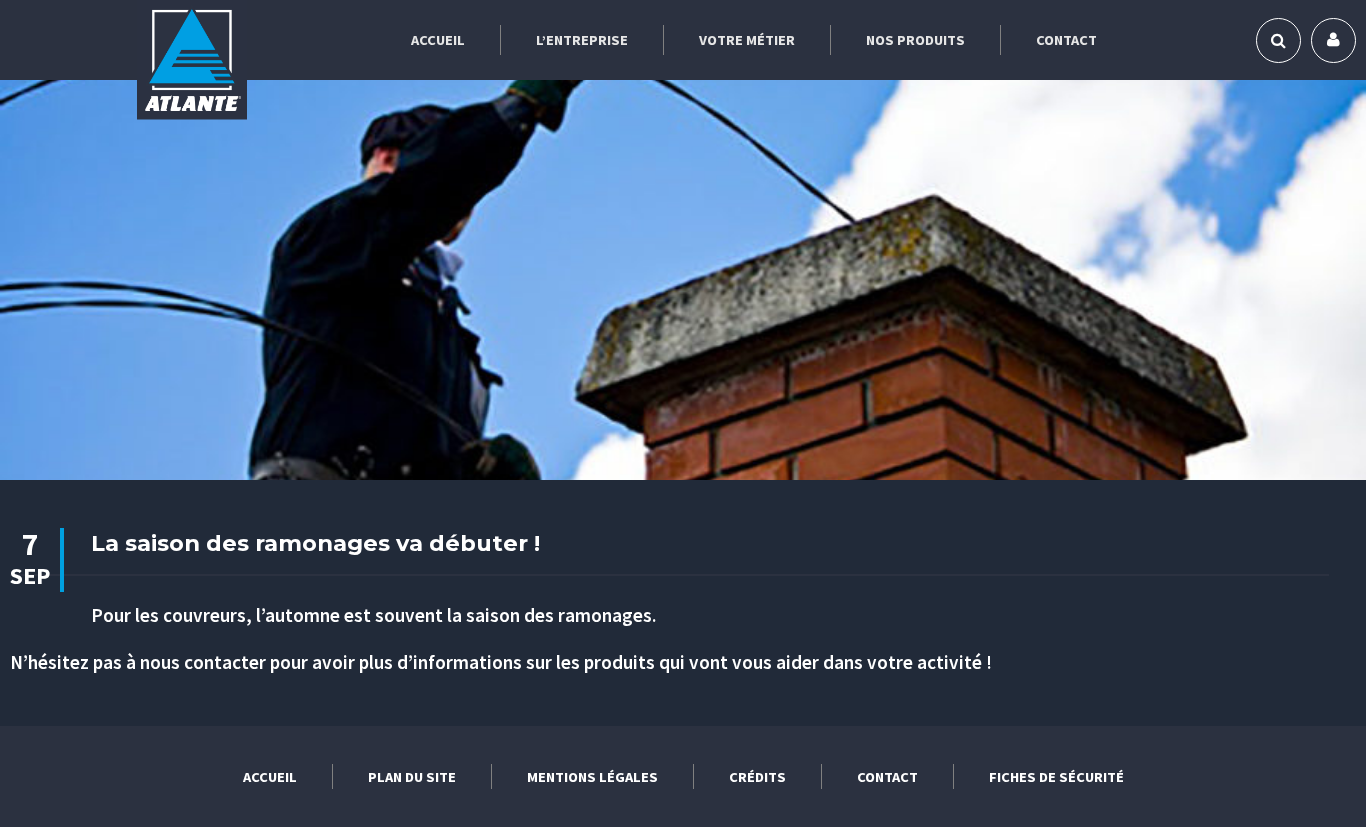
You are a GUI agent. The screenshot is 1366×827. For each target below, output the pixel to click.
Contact (1066, 40)
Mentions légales (592, 777)
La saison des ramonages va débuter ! (315, 543)
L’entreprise (582, 40)
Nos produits (915, 40)
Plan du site (412, 777)
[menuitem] (438, 40)
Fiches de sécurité (1056, 777)
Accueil (438, 40)
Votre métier (747, 40)
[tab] (1278, 40)
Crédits (757, 777)
